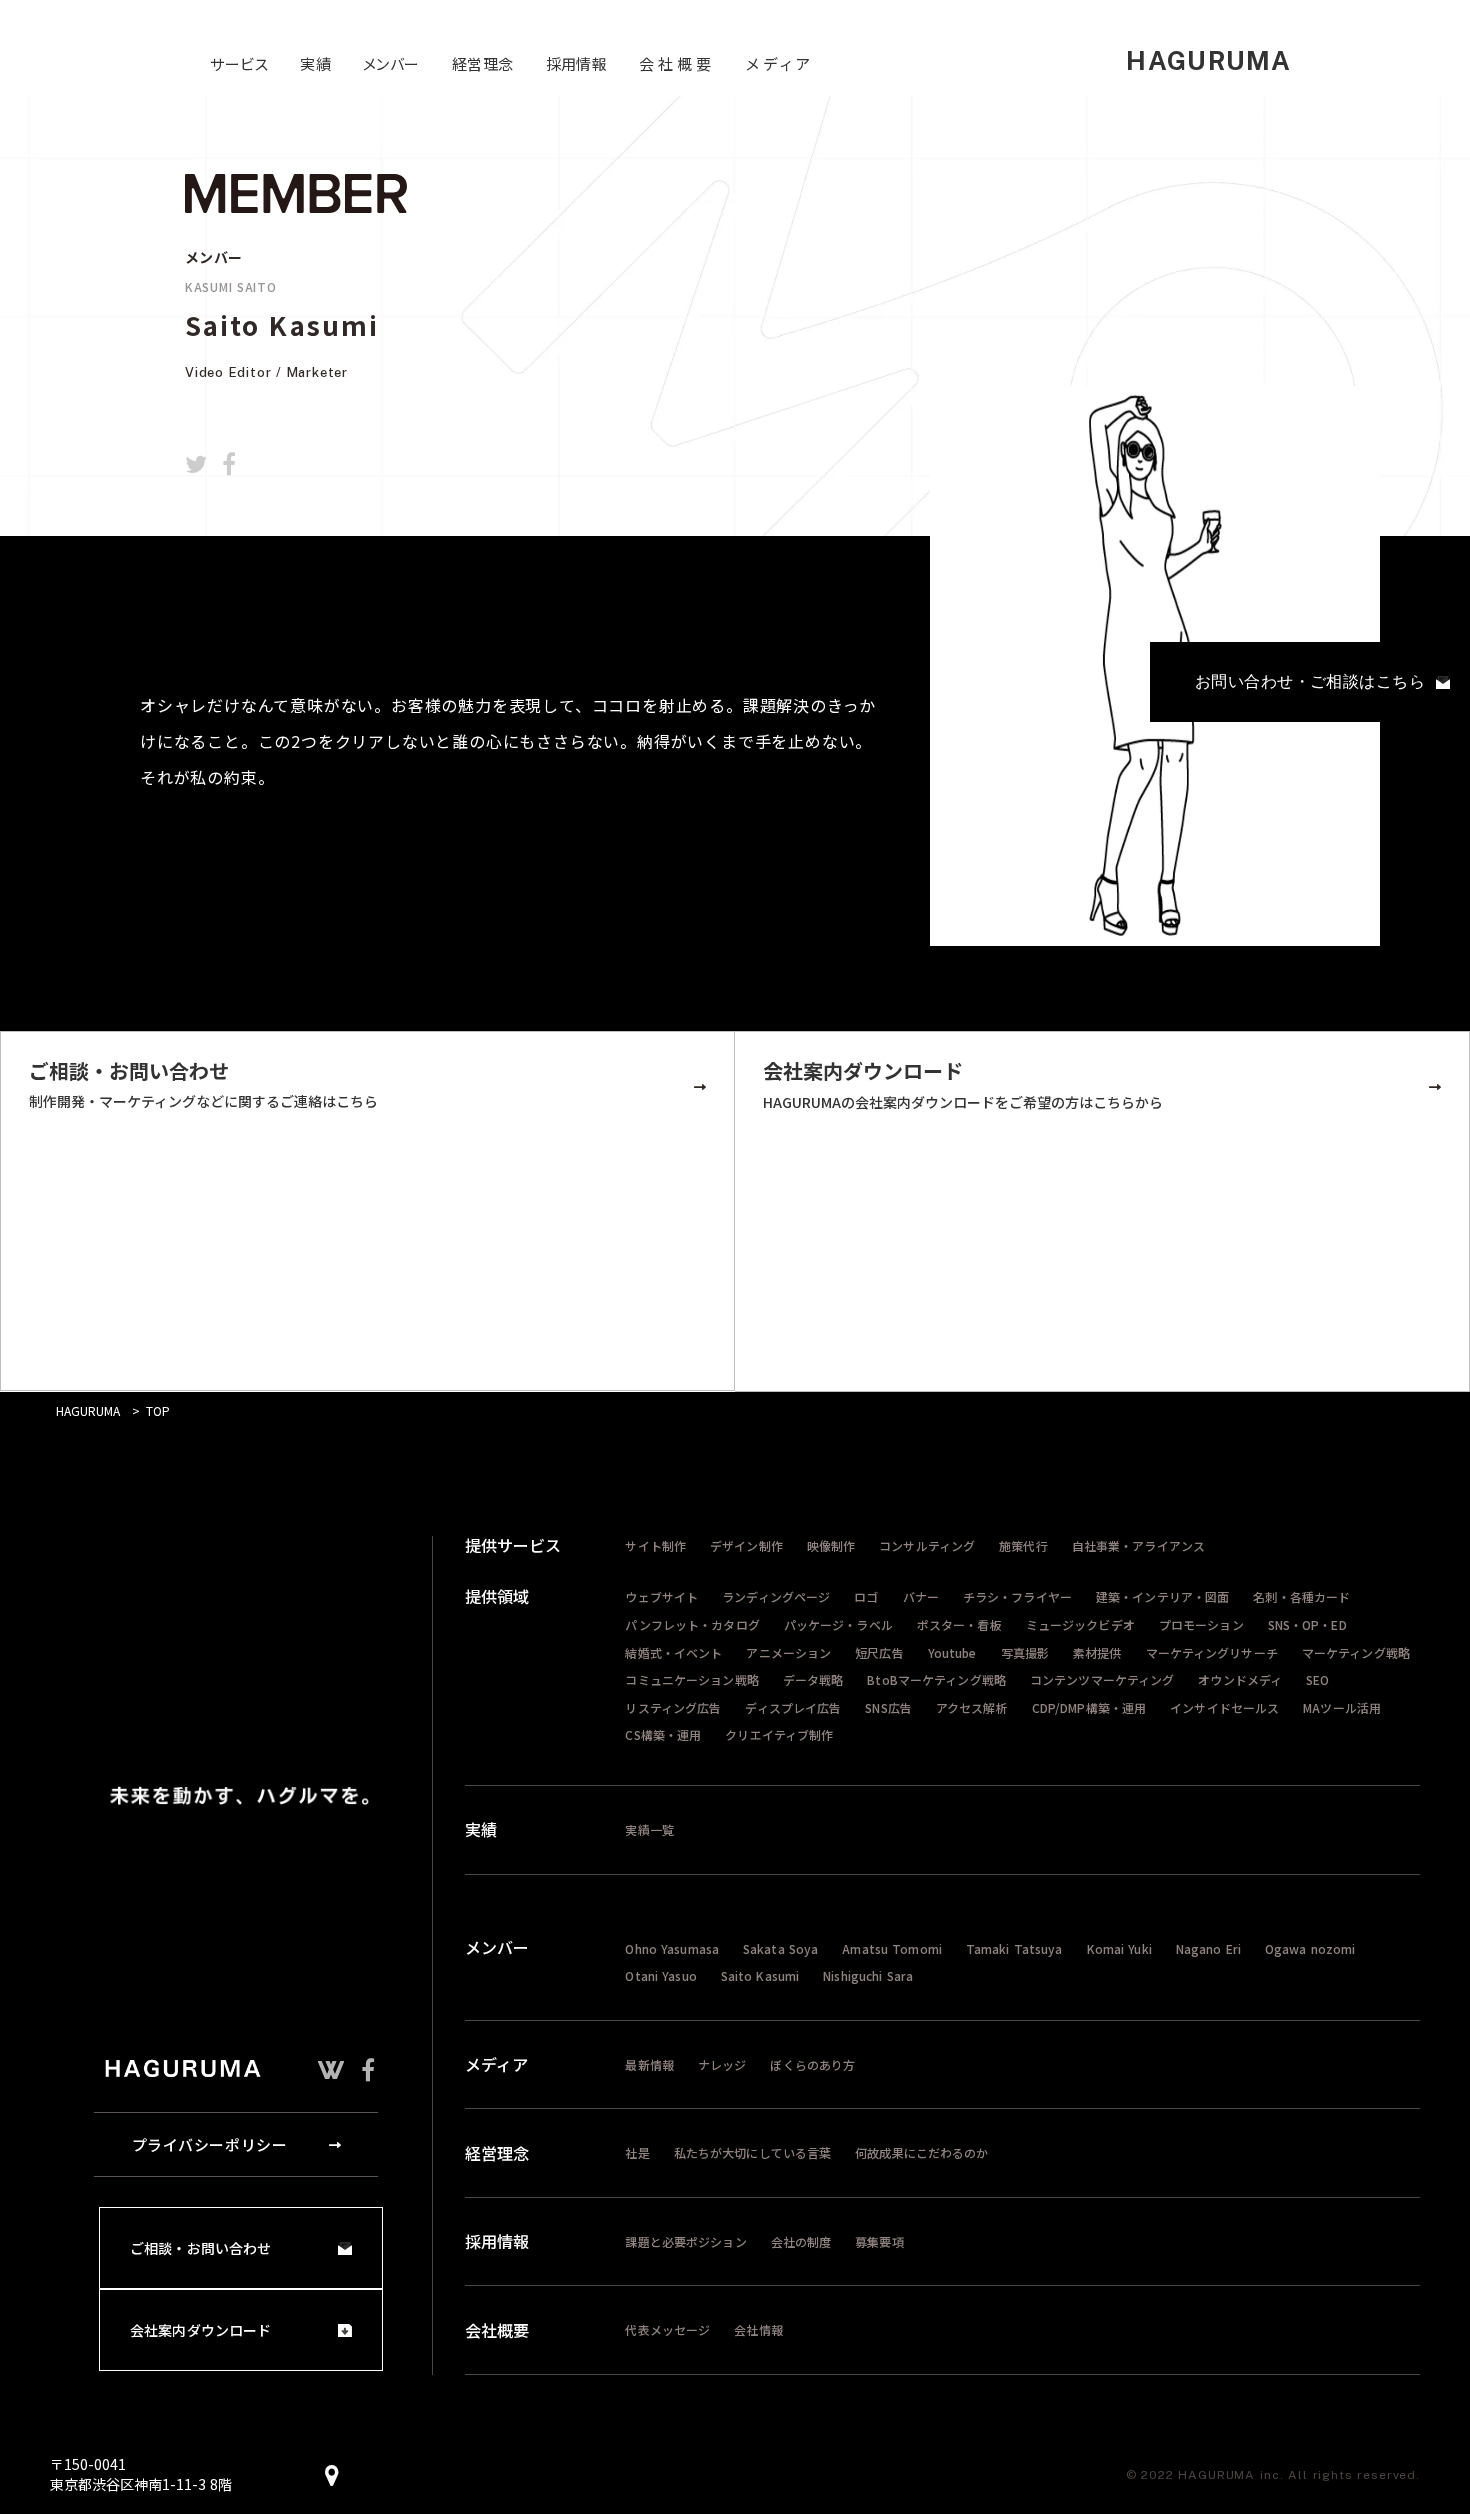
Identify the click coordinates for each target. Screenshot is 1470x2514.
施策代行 (1023, 1545)
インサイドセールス (1224, 1707)
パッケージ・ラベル (838, 1624)
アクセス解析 (972, 1707)
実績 (481, 1829)
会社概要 (497, 2330)
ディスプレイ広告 (793, 1707)
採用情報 (497, 2241)
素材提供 (1097, 1652)
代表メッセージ (667, 2329)
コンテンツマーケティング (1102, 1679)
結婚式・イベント (673, 1652)
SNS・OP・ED (1307, 1624)
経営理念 (497, 2153)
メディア (496, 2064)
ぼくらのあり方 (812, 2064)
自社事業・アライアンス (1138, 1545)
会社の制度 (801, 2241)
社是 (637, 2152)
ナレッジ (722, 2064)
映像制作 (831, 1545)
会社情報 (758, 2329)
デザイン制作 (746, 1545)
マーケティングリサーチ (1212, 1652)
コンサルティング (927, 1545)
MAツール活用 (1342, 1707)
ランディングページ (776, 1596)
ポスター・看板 (959, 1624)
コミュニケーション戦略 (691, 1679)
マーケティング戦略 (1356, 1652)
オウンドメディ (1240, 1679)
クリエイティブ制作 (779, 1734)
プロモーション (1201, 1624)
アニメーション (788, 1652)
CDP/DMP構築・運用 (1089, 1707)
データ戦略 (813, 1679)
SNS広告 (888, 1707)
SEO (1317, 1679)
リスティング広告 (673, 1707)
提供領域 (497, 1596)
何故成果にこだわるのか (921, 2152)
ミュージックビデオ (1080, 1624)
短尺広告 (879, 1652)
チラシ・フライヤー (1017, 1596)
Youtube (952, 1652)
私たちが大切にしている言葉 (753, 2152)
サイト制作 (655, 1545)
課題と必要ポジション (685, 2241)
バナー (921, 1596)
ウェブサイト (661, 1596)
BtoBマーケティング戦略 (936, 1679)
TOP (158, 1411)
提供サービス (513, 1545)
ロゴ (866, 1596)
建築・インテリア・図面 (1162, 1596)
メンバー (497, 1947)
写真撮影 (1025, 1652)
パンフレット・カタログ (692, 1624)
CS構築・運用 (663, 1734)
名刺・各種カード (1301, 1596)
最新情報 (649, 2064)
